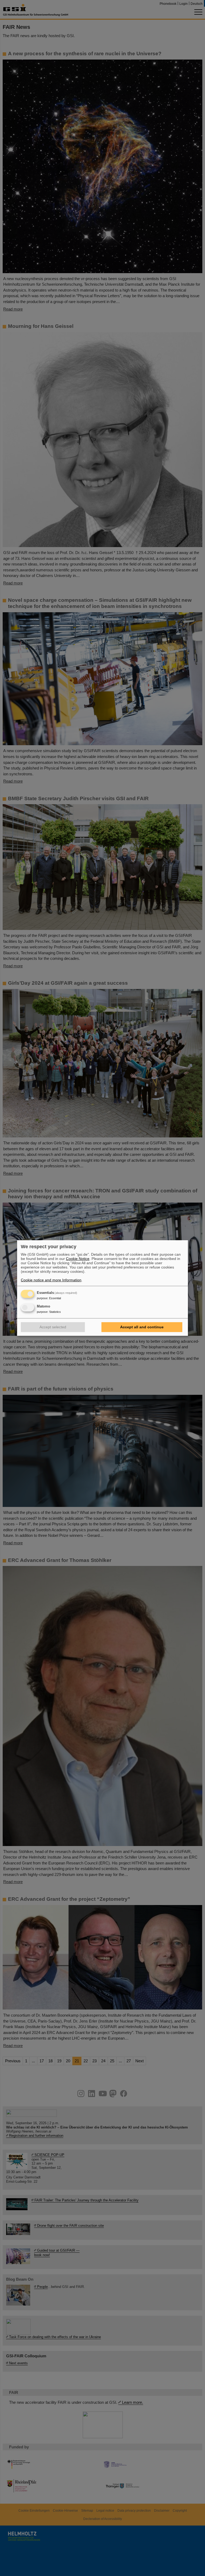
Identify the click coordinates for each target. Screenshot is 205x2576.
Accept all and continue (142, 1327)
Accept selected (53, 1327)
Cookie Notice (78, 1259)
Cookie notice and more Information (51, 1280)
